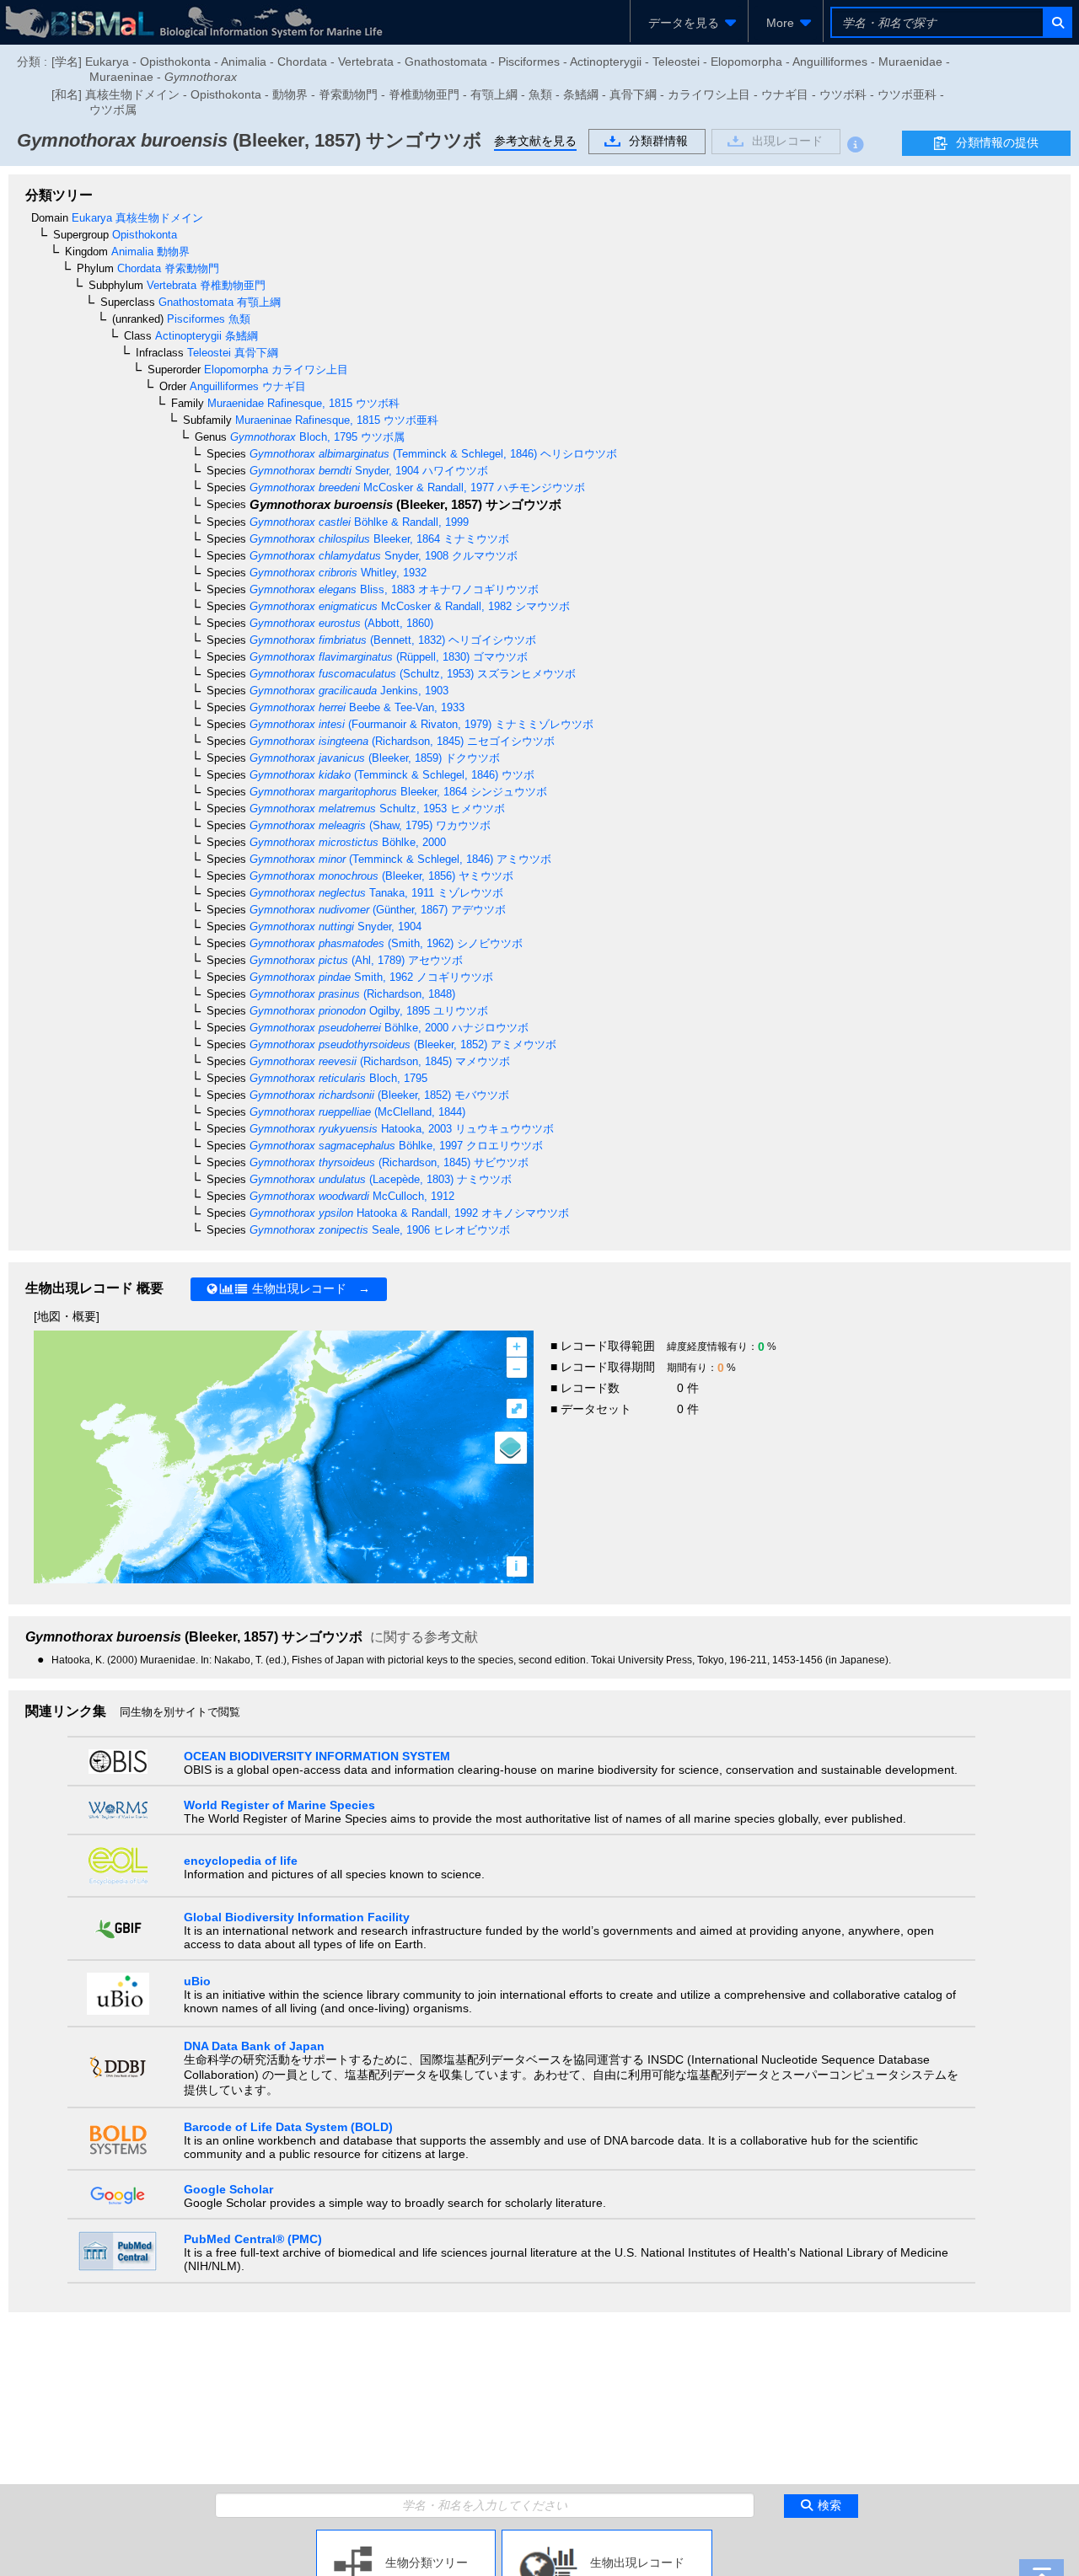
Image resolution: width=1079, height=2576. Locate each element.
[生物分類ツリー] (406, 2536)
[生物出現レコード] (607, 2536)
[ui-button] (1057, 22)
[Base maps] (511, 1448)
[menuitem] (689, 23)
